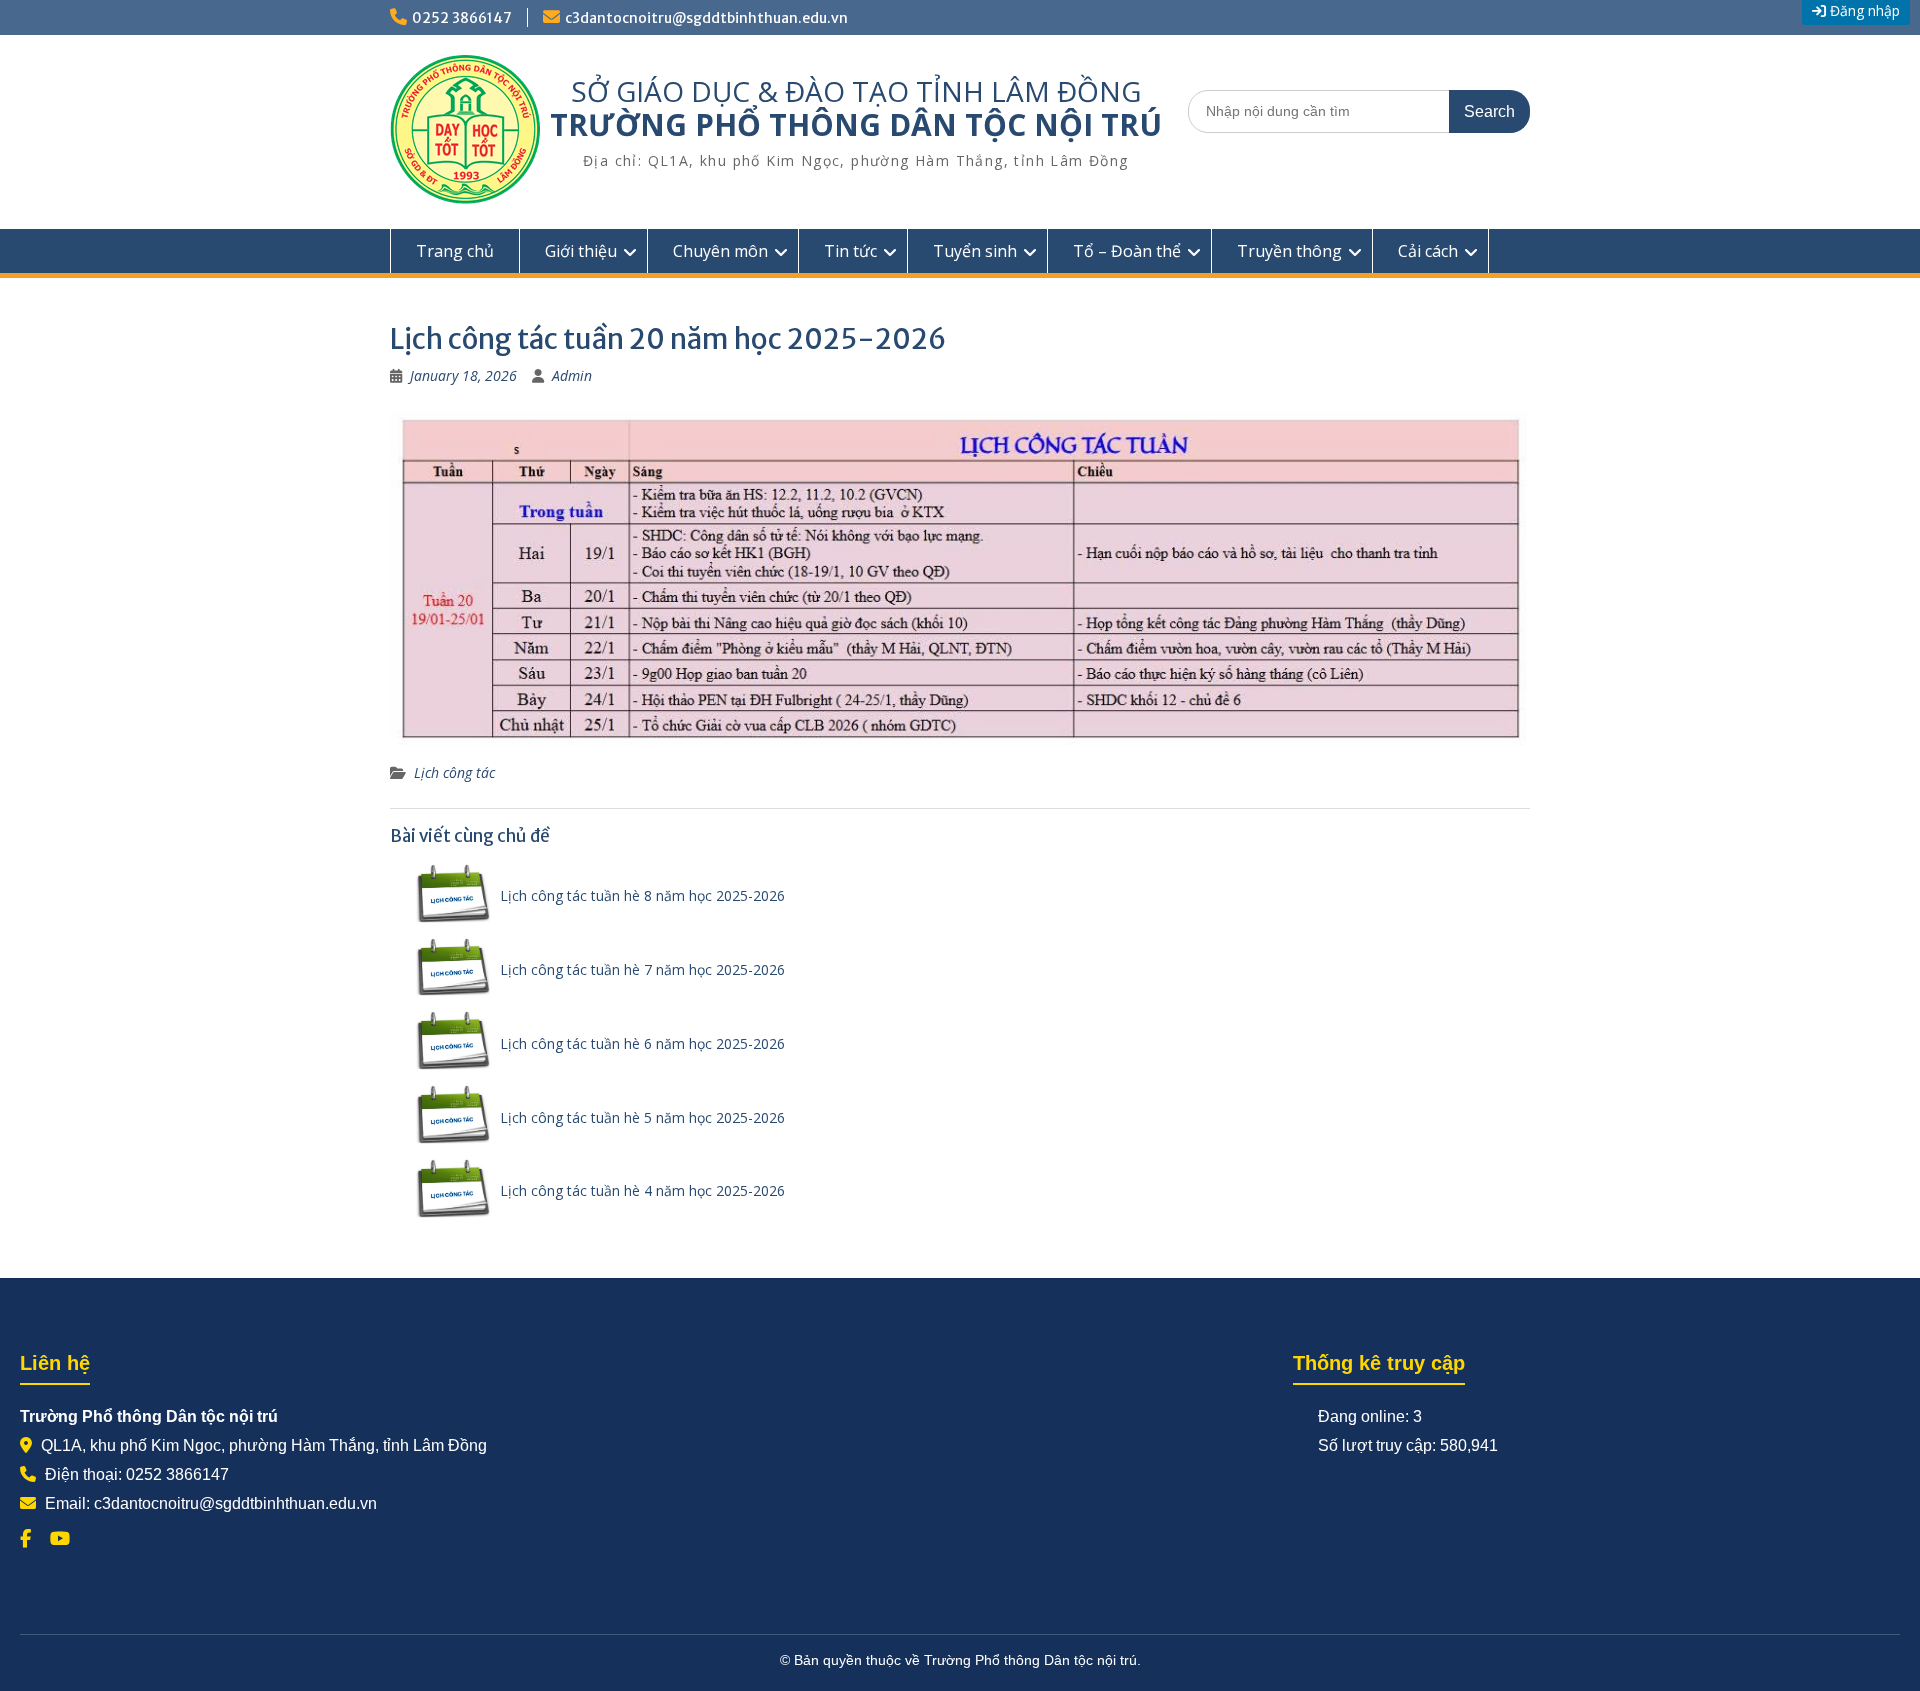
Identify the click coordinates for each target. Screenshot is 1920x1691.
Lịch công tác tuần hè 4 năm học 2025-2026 (642, 1190)
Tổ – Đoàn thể (1127, 251)
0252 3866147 (462, 18)
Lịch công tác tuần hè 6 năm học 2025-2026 (642, 1043)
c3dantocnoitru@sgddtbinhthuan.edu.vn (706, 18)
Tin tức (850, 251)
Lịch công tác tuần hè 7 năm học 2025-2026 (642, 969)
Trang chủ (455, 251)
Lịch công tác (454, 772)
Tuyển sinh (975, 251)
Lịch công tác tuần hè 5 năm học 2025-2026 (642, 1117)
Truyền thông (1289, 251)
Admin (572, 375)
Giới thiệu (581, 251)
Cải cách (1428, 251)
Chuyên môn (720, 251)
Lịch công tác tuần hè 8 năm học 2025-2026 (642, 895)
